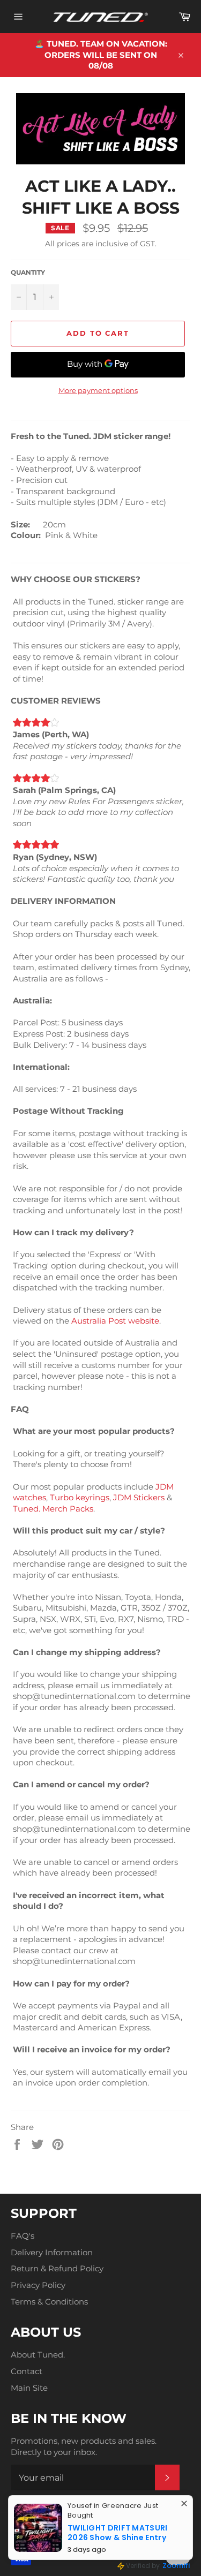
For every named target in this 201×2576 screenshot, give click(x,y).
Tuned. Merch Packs (53, 1509)
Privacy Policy (38, 2285)
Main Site (29, 2388)
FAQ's (23, 2236)
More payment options (98, 390)
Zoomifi (176, 2566)
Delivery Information (52, 2252)
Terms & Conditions (49, 2302)
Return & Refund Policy (57, 2268)
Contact (27, 2371)
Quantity (28, 272)
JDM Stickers (139, 1497)
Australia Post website (115, 1321)
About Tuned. (38, 2355)
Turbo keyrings (80, 1497)
